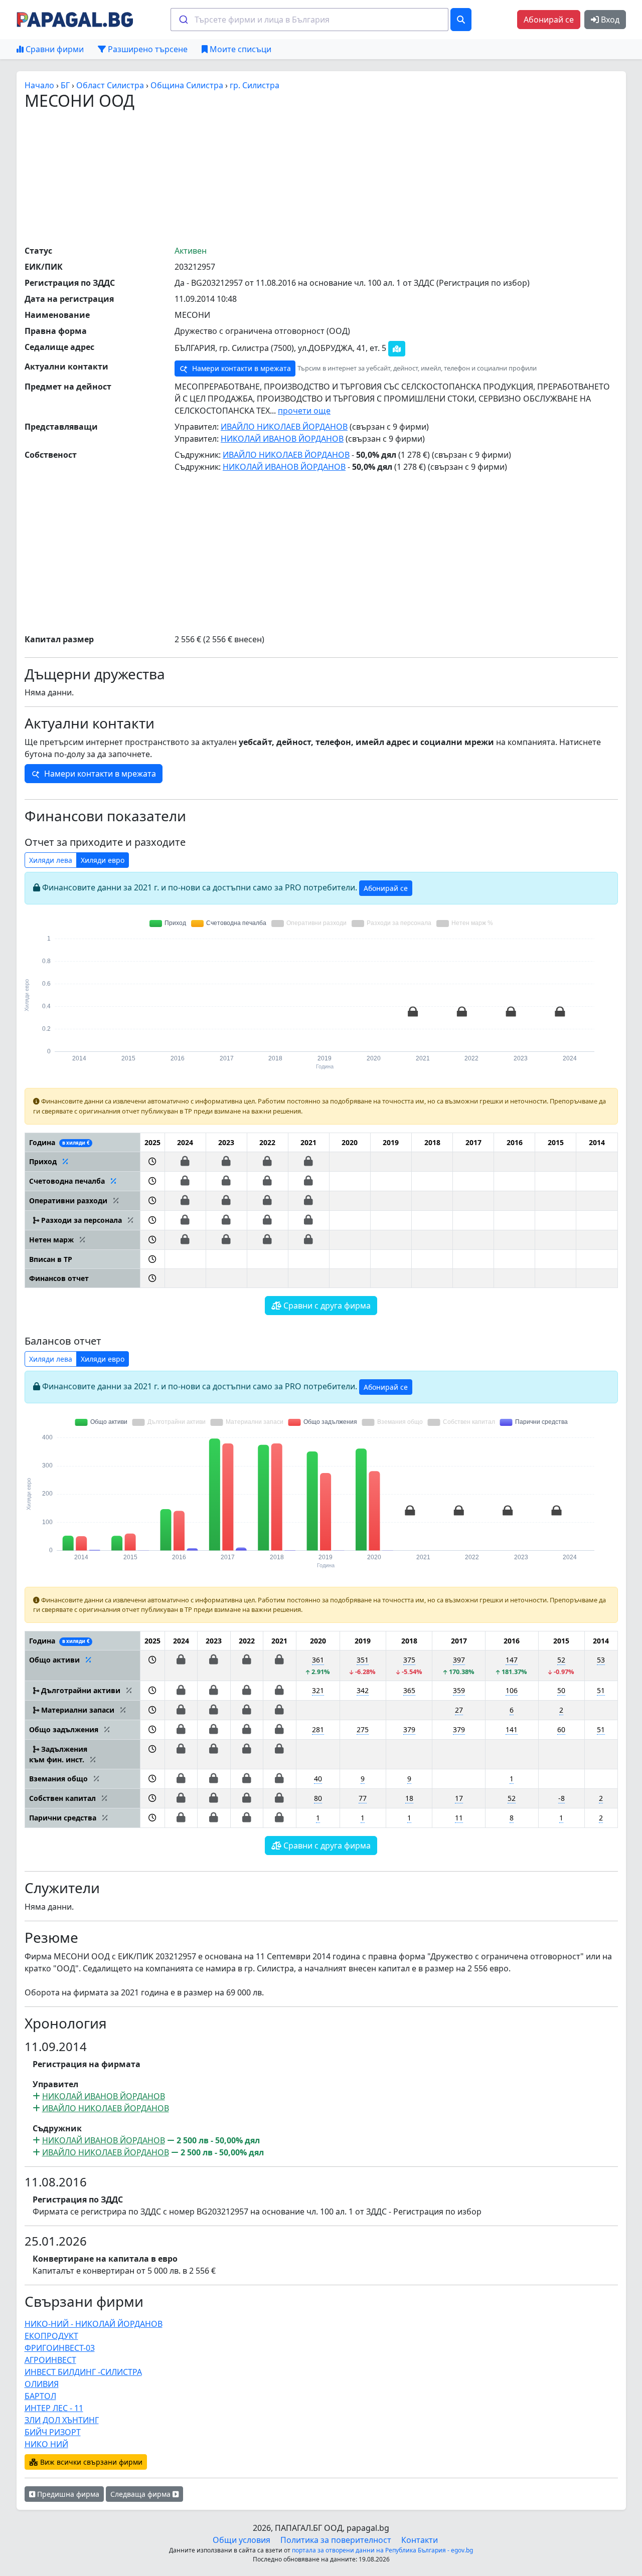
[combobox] (309, 20)
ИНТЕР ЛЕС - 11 (54, 2408)
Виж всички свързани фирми (90, 2462)
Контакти (420, 2540)
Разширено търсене (147, 49)
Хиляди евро (103, 860)
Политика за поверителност (336, 2540)
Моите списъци (239, 49)
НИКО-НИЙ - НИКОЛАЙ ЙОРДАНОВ (94, 2324)
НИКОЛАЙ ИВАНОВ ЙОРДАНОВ (282, 439)
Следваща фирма (141, 2494)
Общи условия (242, 2540)
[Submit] (183, 20)
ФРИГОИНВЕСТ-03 (60, 2348)
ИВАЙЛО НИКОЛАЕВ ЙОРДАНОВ (284, 427)
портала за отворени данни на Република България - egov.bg (382, 2550)
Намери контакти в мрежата (240, 368)
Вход (609, 20)
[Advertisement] (321, 177)
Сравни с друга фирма (326, 1306)
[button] (152, 1161)
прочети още (304, 411)
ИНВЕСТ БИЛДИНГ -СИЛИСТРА (83, 2372)
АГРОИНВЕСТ (50, 2360)
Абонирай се (549, 20)
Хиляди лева (51, 860)
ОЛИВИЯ (42, 2384)
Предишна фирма (67, 2494)
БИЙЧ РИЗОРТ (53, 2432)
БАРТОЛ (40, 2396)
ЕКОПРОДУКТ (51, 2336)
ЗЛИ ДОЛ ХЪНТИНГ (62, 2420)
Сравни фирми (54, 49)
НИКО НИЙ (46, 2444)
